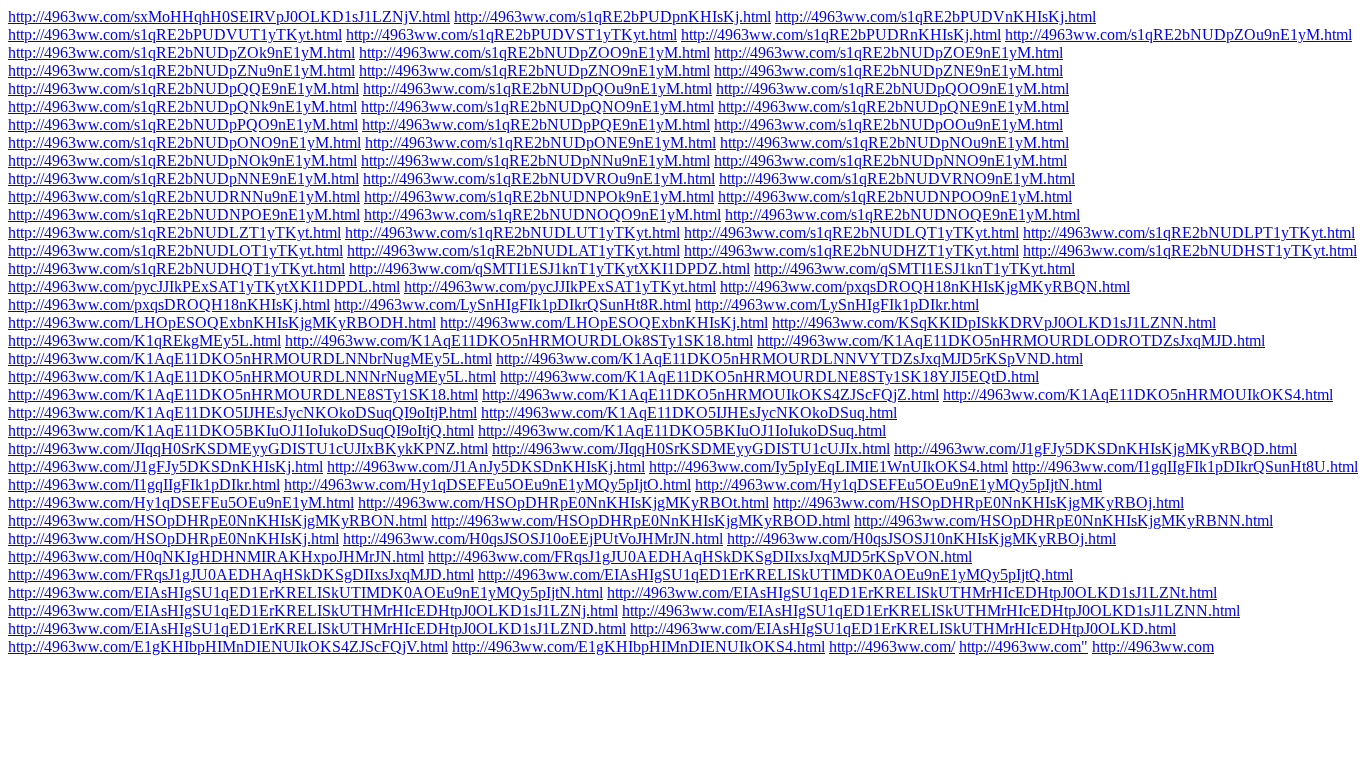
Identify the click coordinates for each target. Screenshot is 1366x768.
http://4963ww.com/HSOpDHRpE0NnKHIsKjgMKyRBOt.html (563, 502)
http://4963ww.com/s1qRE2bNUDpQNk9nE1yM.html (182, 106)
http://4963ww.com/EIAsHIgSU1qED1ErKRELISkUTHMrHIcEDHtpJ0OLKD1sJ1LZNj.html (313, 610)
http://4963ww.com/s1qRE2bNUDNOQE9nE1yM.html (902, 214)
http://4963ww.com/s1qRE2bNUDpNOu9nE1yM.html (894, 142)
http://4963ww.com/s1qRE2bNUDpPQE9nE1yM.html (536, 124)
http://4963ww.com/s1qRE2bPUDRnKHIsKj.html (841, 34)
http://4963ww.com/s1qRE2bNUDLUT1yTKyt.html (512, 232)
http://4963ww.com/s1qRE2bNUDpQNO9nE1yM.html (537, 106)
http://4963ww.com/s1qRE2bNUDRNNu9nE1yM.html (184, 196)
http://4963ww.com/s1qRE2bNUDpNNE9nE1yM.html (183, 178)
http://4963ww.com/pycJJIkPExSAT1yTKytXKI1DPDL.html (204, 286)
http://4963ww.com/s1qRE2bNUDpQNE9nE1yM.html (893, 106)
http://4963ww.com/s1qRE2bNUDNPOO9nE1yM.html (895, 196)
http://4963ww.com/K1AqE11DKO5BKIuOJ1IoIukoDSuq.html (682, 430)
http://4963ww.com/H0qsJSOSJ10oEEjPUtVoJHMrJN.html (533, 538)
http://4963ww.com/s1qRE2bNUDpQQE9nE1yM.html (183, 88)
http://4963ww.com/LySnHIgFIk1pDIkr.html (837, 304)
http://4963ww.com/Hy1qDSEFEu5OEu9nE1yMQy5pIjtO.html (487, 484)
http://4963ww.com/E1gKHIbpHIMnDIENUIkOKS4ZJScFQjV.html (228, 646)
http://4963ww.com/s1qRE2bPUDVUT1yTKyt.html (175, 34)
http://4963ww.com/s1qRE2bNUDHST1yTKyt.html (1190, 250)
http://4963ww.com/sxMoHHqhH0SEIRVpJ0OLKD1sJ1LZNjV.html (229, 16)
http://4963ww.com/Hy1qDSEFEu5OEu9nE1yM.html (181, 502)
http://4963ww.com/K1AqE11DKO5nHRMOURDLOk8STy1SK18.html (519, 340)
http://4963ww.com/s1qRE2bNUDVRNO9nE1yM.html (897, 178)
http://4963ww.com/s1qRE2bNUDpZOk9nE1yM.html (181, 52)
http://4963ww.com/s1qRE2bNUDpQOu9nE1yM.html (537, 88)
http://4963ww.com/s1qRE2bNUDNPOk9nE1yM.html (539, 196)
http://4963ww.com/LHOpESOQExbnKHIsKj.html (604, 322)
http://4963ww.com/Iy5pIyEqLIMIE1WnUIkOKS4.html (828, 466)
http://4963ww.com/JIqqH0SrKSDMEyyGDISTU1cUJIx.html (691, 448)
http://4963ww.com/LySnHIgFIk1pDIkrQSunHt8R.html (512, 304)
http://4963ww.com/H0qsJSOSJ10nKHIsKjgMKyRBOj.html (921, 538)
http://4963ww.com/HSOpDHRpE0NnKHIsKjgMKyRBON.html (217, 520)
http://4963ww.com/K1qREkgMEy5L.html (144, 340)
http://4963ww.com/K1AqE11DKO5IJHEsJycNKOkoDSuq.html (689, 412)
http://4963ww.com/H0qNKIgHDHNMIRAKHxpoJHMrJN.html (216, 556)
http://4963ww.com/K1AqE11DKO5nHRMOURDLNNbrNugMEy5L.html (250, 358)
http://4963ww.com (1153, 646)
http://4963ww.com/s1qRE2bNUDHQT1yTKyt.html (176, 268)
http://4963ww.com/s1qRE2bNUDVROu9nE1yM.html (539, 178)
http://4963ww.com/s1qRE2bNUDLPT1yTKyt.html (1189, 232)
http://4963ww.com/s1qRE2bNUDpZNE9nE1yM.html (888, 70)
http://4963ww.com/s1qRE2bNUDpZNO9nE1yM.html (534, 70)
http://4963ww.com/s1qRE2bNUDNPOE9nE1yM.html (184, 214)
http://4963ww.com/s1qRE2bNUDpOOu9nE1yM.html (888, 124)
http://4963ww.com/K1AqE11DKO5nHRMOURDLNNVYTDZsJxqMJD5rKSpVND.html (789, 358)
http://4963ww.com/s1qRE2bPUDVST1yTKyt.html (511, 34)
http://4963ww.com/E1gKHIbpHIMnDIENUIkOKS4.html (638, 646)
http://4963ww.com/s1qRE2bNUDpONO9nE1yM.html (184, 142)
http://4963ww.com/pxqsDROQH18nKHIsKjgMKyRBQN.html (925, 286)
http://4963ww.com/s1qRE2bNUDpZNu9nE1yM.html (181, 70)
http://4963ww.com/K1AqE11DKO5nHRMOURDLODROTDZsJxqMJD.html (1011, 340)
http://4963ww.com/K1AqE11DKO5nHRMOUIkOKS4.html (1138, 394)
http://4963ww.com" (1023, 646)
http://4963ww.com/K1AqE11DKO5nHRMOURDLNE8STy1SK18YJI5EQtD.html (769, 376)
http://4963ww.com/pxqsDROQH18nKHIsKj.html (169, 304)
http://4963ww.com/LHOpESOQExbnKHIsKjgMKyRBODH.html (222, 322)
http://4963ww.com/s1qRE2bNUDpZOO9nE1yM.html (534, 52)
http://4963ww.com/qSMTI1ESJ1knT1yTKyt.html (914, 268)
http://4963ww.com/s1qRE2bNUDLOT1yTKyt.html (175, 250)
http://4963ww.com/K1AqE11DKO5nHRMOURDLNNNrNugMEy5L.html (252, 376)
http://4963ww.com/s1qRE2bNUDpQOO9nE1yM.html (892, 88)
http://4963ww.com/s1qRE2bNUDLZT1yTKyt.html (174, 232)
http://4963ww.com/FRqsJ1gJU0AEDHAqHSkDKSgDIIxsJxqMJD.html (241, 574)
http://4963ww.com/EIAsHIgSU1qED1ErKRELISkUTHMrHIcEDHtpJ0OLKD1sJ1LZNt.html (912, 592)
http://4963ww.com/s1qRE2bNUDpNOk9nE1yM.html (182, 160)
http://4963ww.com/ (892, 646)
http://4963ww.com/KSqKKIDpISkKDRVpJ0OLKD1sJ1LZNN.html (994, 322)
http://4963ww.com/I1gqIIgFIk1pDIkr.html (144, 484)
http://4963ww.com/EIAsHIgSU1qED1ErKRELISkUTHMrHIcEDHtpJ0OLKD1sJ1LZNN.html (931, 610)
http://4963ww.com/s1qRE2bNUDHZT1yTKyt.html (851, 250)
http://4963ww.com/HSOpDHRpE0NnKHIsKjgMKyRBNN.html (1063, 520)
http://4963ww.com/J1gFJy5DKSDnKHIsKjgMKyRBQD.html (1095, 448)
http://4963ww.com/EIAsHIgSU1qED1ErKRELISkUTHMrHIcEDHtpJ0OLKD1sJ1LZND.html (317, 628)
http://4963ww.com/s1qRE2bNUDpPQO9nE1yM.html (183, 124)
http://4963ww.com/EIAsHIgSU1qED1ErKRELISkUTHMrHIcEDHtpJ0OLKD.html (903, 628)
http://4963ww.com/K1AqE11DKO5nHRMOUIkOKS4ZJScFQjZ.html (710, 394)
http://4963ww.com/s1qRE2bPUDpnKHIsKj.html (612, 16)
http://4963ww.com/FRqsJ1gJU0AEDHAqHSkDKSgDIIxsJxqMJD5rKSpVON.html (700, 556)
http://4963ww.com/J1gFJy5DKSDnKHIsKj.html (165, 466)
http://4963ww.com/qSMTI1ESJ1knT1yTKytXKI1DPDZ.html (549, 268)
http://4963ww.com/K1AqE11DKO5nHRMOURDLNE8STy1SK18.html (243, 394)
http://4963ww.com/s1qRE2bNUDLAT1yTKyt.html (513, 250)
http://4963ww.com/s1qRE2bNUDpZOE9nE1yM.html (888, 52)
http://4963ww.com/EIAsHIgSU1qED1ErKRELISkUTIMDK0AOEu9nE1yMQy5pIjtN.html (305, 592)
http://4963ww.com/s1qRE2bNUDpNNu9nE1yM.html (535, 160)
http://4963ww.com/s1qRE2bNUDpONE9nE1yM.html (540, 142)
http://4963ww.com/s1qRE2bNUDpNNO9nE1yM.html (890, 160)
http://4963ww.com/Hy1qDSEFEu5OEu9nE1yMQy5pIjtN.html (898, 484)
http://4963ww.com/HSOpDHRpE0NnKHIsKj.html (173, 538)
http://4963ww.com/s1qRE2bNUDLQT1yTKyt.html (851, 232)
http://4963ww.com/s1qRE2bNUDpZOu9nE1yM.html (1178, 34)
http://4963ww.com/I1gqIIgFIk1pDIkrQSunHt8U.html (1185, 466)
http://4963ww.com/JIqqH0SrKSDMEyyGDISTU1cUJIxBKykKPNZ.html (248, 448)
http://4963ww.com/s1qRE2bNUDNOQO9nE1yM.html (542, 214)
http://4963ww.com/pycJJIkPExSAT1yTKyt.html (560, 286)
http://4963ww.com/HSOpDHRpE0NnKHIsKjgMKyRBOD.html (640, 520)
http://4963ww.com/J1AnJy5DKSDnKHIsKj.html (486, 466)
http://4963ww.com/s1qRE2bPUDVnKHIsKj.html (935, 16)
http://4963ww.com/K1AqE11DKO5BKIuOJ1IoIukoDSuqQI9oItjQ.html (241, 430)
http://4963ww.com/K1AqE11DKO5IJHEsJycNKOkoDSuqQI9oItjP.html (242, 412)
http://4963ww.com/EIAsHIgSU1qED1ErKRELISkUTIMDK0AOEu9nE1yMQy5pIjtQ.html (775, 574)
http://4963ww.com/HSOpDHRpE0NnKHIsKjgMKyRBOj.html (978, 502)
